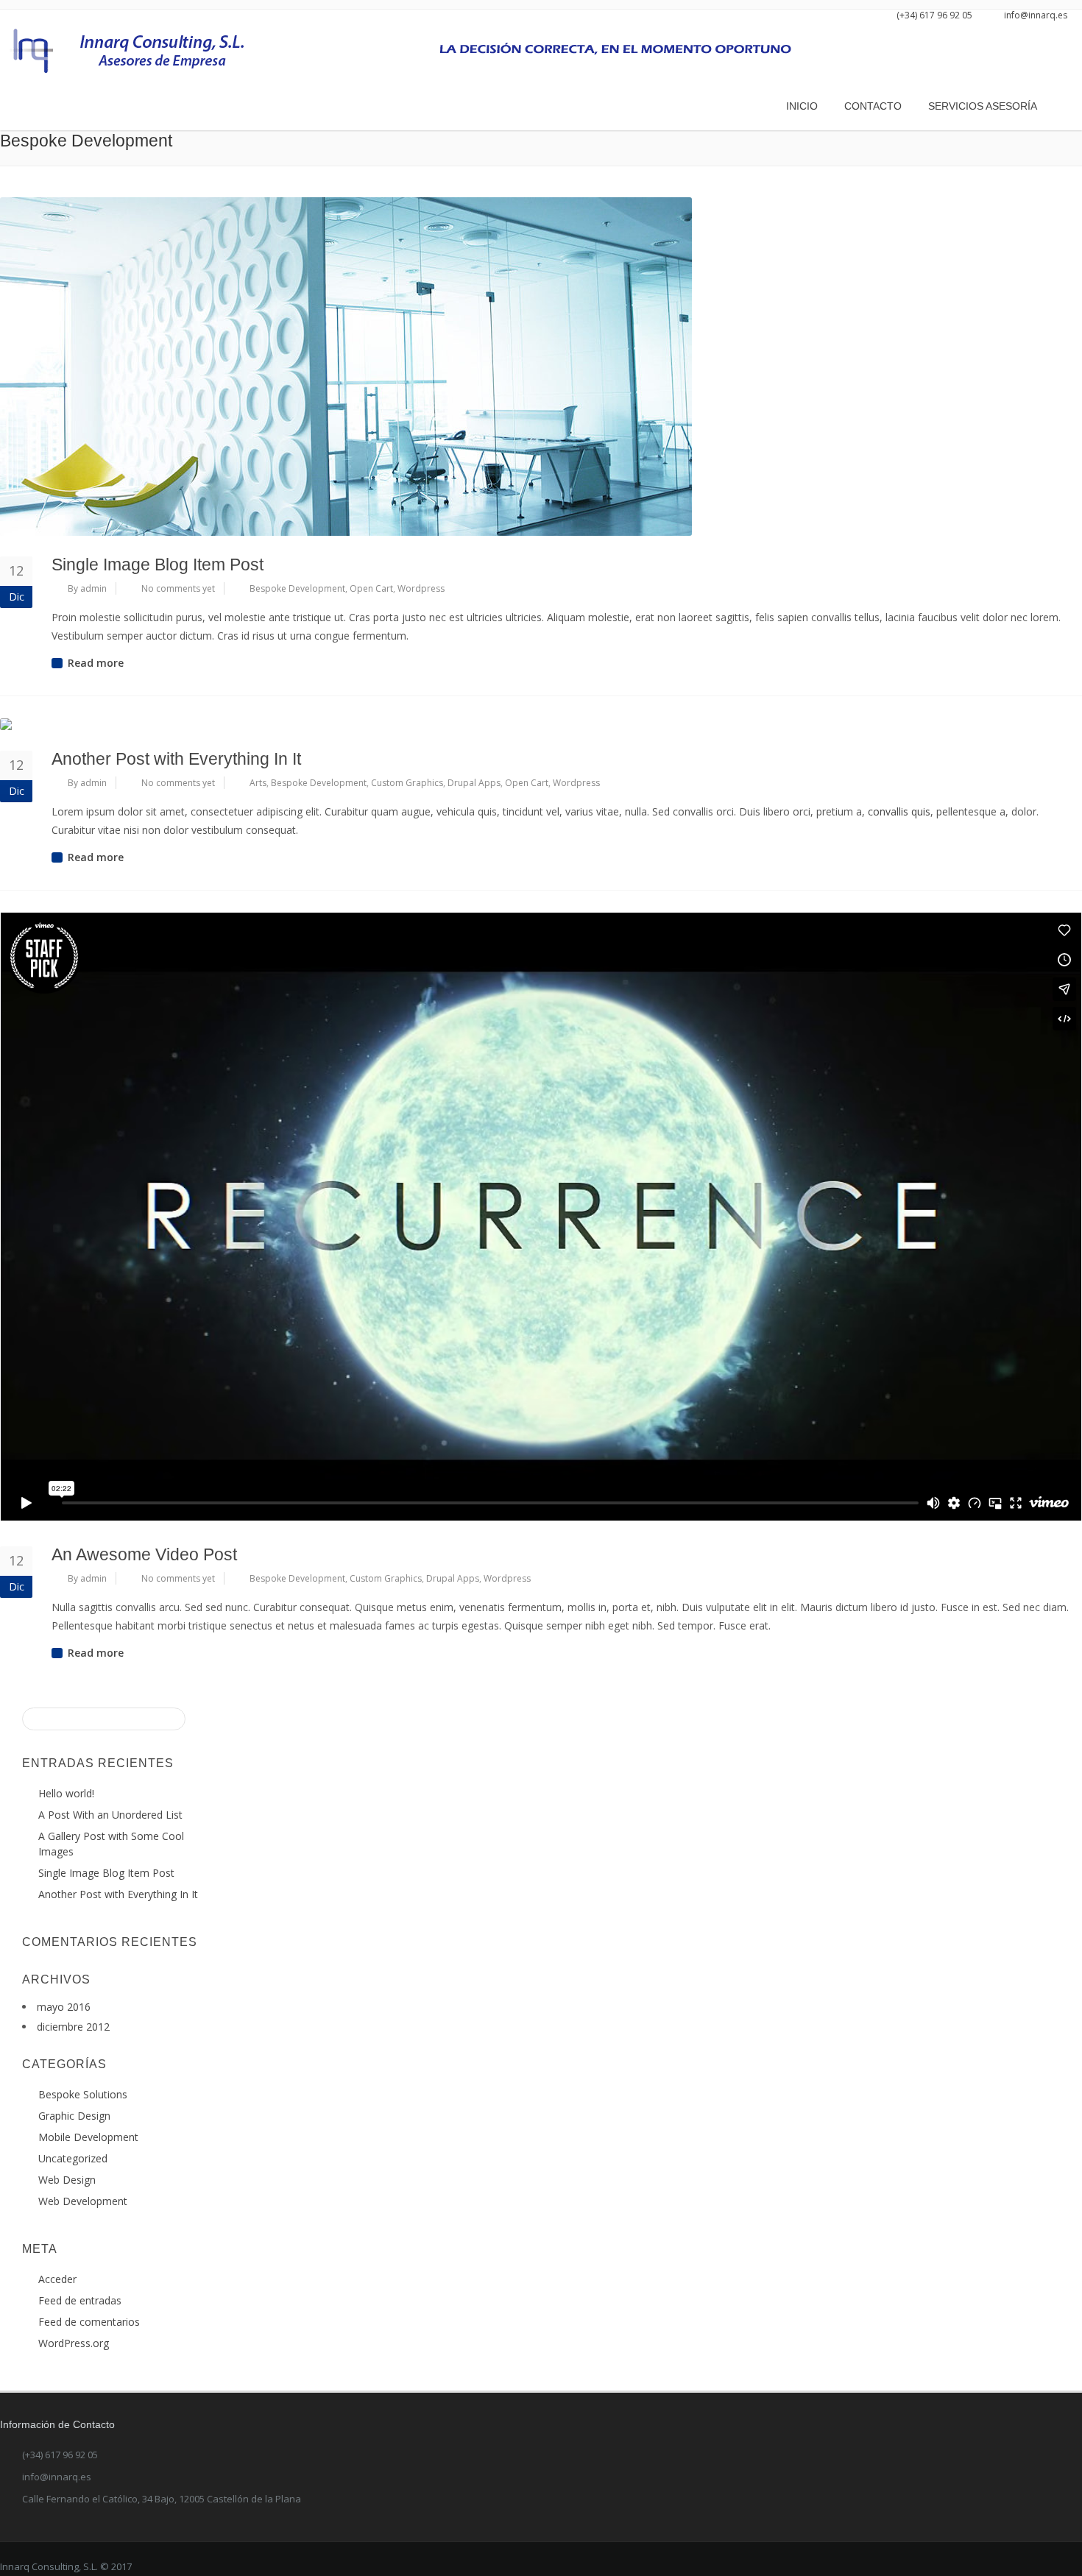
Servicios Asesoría (983, 106)
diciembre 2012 (73, 2027)
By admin (87, 588)
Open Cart (371, 588)
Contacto (873, 106)
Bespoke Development (297, 588)
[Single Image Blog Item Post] (541, 367)
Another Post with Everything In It (176, 759)
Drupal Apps (474, 783)
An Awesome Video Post (144, 1554)
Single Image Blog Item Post (158, 565)
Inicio (802, 106)
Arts (258, 783)
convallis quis (899, 811)
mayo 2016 (64, 2007)
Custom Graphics (407, 783)
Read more (96, 663)
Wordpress (421, 588)
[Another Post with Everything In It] (541, 724)
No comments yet (178, 588)
